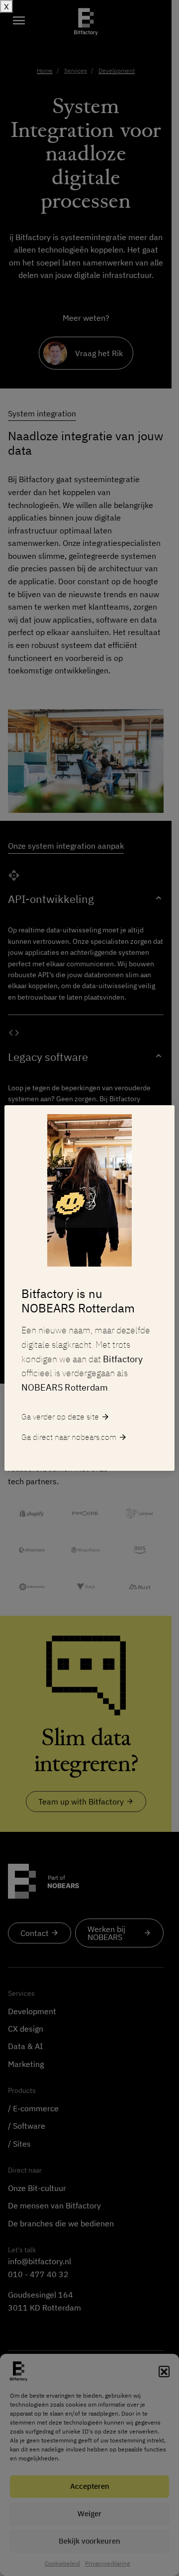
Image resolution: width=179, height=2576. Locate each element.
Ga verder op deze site (66, 1417)
